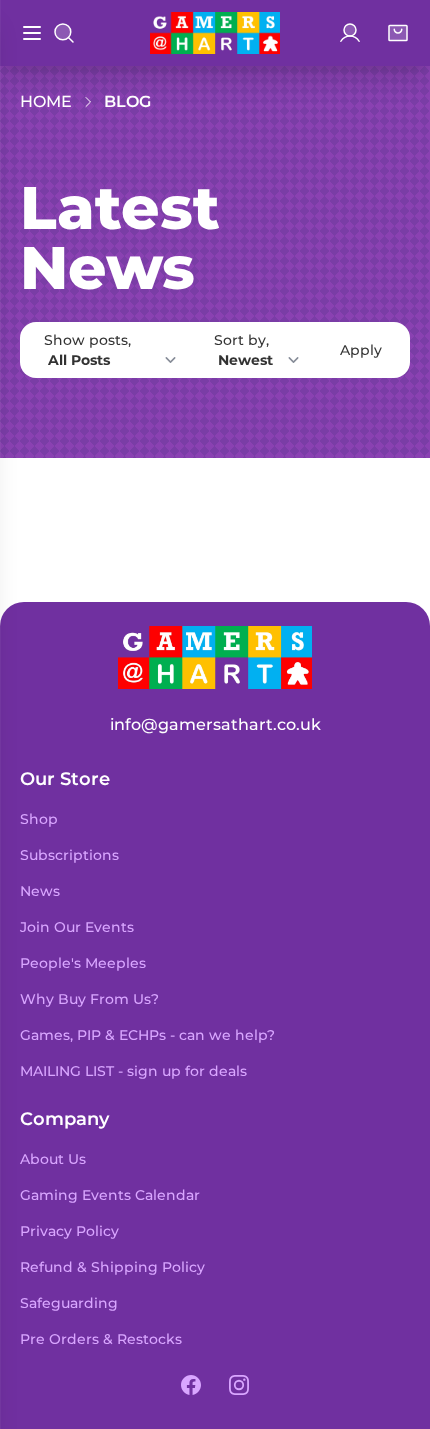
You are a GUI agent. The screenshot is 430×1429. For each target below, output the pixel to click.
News (40, 891)
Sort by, (241, 340)
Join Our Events (77, 927)
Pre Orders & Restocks (101, 1339)
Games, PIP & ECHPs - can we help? (147, 1035)
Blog (127, 101)
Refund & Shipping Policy (112, 1267)
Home (46, 101)
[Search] (64, 33)
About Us (53, 1159)
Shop (39, 819)
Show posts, (87, 340)
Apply (361, 350)
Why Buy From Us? (89, 999)
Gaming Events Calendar (110, 1195)
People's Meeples (83, 963)
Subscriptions (69, 855)
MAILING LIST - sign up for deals (133, 1071)
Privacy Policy (69, 1231)
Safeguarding (69, 1303)
